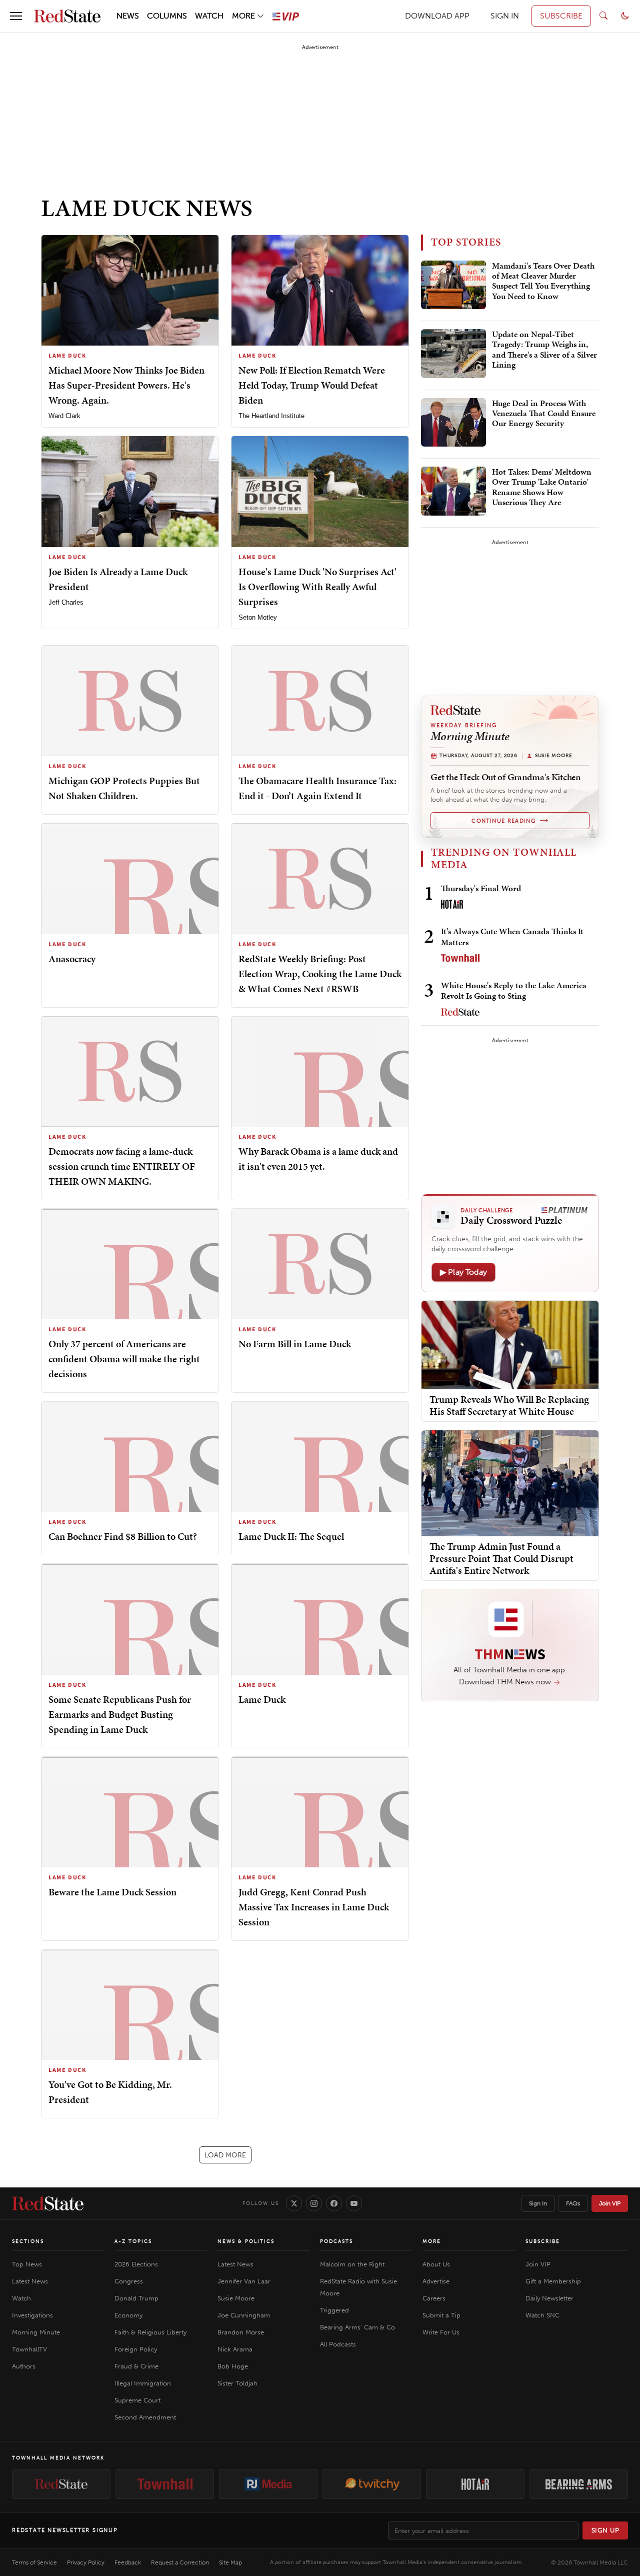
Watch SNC (542, 2315)
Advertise (436, 2281)
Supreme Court (137, 2400)
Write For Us (441, 2332)
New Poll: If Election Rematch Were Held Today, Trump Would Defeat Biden (312, 385)
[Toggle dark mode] (625, 16)
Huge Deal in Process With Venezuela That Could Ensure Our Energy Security (544, 414)
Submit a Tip (441, 2315)
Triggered (334, 2310)
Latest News (30, 2281)
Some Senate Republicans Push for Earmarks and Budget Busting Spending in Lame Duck (120, 1714)
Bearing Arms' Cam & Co (357, 2327)
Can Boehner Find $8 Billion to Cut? (123, 1536)
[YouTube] (354, 2203)
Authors (24, 2366)
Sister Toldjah (237, 2383)
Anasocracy (72, 959)
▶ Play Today (463, 1272)
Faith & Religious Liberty (150, 2332)
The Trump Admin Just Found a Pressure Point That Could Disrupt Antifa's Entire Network (501, 1558)
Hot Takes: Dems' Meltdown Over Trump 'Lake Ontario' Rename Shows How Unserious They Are (542, 487)
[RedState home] (48, 2203)
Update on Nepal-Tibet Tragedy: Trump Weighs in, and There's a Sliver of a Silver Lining (544, 350)
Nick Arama (235, 2349)
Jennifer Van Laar (244, 2281)
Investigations (32, 2315)
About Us (436, 2264)
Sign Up (605, 2530)
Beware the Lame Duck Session (112, 1892)
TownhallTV (29, 2349)
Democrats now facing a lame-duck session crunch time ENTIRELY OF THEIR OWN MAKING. (122, 1166)
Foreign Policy (136, 2349)
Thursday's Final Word (481, 888)
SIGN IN (505, 16)
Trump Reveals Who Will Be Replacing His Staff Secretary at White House (509, 1405)
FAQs (573, 2203)
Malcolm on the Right (352, 2264)
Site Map (230, 2562)
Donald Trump (136, 2298)
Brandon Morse (241, 2332)
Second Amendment (145, 2417)
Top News (27, 2264)
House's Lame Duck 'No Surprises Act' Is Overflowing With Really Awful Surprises (317, 587)
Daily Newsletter (549, 2298)
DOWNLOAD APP (437, 16)
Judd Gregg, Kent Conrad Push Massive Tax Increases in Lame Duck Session (314, 1907)
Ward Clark (64, 416)
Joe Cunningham (244, 2315)
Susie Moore (236, 2298)
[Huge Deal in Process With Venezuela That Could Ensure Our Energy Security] (453, 423)
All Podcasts (338, 2344)
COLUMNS (167, 16)
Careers (434, 2298)
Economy (128, 2315)
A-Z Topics (133, 2241)
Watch (21, 2298)
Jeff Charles (66, 602)
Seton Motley (258, 617)
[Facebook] (334, 2203)
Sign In (538, 2203)
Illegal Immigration (143, 2383)
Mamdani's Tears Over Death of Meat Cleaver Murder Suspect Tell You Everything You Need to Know (543, 281)
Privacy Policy (86, 2562)
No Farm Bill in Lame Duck (295, 1344)
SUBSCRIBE (561, 16)
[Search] (603, 16)
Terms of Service (34, 2562)
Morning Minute (36, 2332)
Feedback (128, 2562)
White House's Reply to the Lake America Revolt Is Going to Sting (514, 990)
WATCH (209, 16)
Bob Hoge (233, 2366)
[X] (294, 2203)
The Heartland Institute (271, 416)
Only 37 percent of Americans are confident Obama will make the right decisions (124, 1359)
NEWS (128, 16)
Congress (129, 2281)
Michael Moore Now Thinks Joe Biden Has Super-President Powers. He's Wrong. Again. (126, 385)
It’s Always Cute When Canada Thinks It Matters (512, 936)
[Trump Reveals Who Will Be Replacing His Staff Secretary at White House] (510, 1344)
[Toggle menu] (16, 16)
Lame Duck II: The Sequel (291, 1536)
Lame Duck (262, 1699)
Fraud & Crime (136, 2366)
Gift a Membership (553, 2281)
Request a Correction (180, 2562)
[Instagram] (314, 2203)
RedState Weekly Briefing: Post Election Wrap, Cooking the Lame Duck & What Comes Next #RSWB (320, 974)
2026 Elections (136, 2264)
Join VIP (610, 2203)
